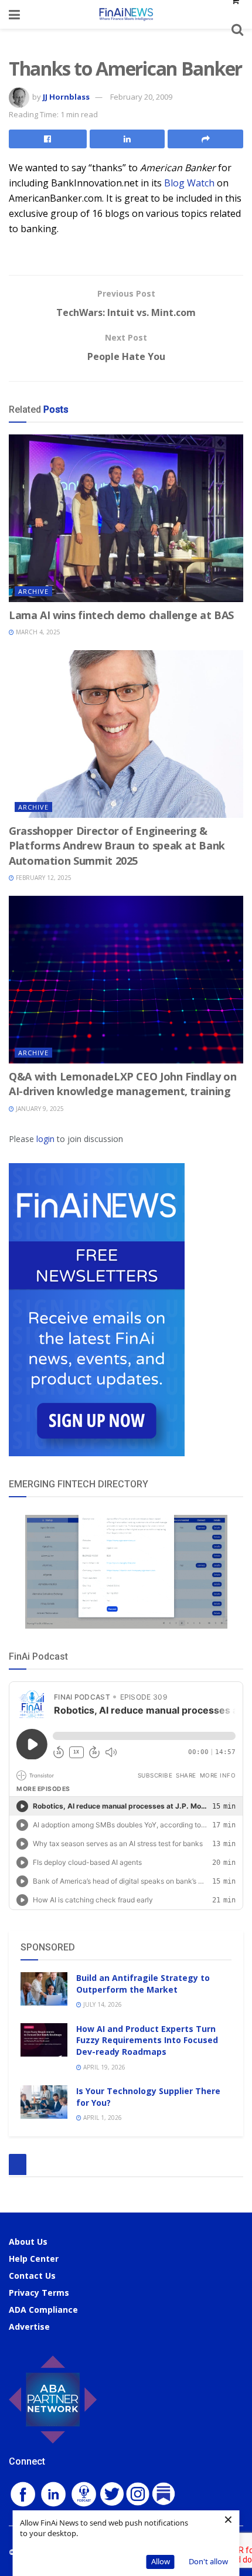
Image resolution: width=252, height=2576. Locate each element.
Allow (161, 2561)
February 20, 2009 (141, 97)
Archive (33, 591)
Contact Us (32, 2276)
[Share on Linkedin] (127, 139)
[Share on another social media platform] (205, 139)
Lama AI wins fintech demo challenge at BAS (121, 615)
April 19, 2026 (103, 2067)
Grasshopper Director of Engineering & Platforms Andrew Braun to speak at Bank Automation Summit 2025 (117, 845)
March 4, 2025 (37, 632)
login (45, 1139)
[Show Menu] (14, 14)
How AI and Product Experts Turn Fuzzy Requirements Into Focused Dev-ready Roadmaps (147, 2040)
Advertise (29, 2327)
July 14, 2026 (102, 2004)
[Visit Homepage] (126, 14)
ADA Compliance (43, 2310)
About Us (28, 2242)
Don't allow (208, 2561)
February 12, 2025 (43, 878)
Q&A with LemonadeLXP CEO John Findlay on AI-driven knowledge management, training (123, 1084)
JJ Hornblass (66, 97)
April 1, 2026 (102, 2118)
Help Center (34, 2259)
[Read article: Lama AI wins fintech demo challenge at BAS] (126, 518)
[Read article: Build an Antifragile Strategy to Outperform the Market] (44, 1989)
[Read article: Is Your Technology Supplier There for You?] (44, 2102)
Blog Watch (189, 183)
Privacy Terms (39, 2293)
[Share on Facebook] (48, 139)
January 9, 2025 (39, 1109)
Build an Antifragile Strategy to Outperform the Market (143, 1984)
